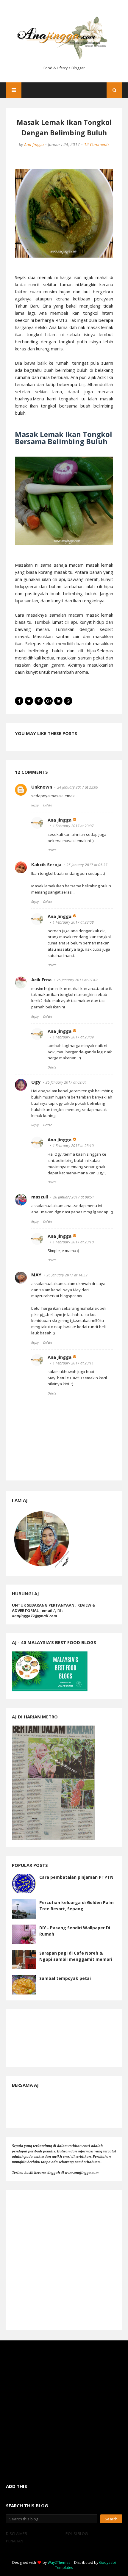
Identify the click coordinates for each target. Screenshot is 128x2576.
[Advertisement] (64, 2260)
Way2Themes (59, 2562)
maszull (40, 1197)
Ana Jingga (34, 144)
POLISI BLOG (77, 2533)
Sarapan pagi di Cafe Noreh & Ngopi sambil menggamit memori (76, 1956)
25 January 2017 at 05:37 (87, 865)
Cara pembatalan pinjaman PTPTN (76, 1877)
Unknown (42, 787)
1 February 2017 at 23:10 (73, 1146)
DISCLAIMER (17, 2533)
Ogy (36, 1082)
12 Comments (97, 144)
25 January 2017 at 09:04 (66, 1082)
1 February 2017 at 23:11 (73, 1363)
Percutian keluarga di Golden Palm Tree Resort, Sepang (77, 1906)
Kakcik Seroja (46, 864)
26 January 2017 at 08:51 (74, 1197)
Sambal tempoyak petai (65, 1978)
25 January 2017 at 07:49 (77, 980)
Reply (35, 805)
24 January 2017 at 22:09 (78, 787)
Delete (47, 805)
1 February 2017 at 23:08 (73, 922)
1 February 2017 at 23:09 (73, 1037)
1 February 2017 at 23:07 (73, 826)
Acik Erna (41, 980)
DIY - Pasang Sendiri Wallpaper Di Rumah (75, 1931)
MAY (36, 1275)
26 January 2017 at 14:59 (67, 1275)
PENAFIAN (15, 2541)
